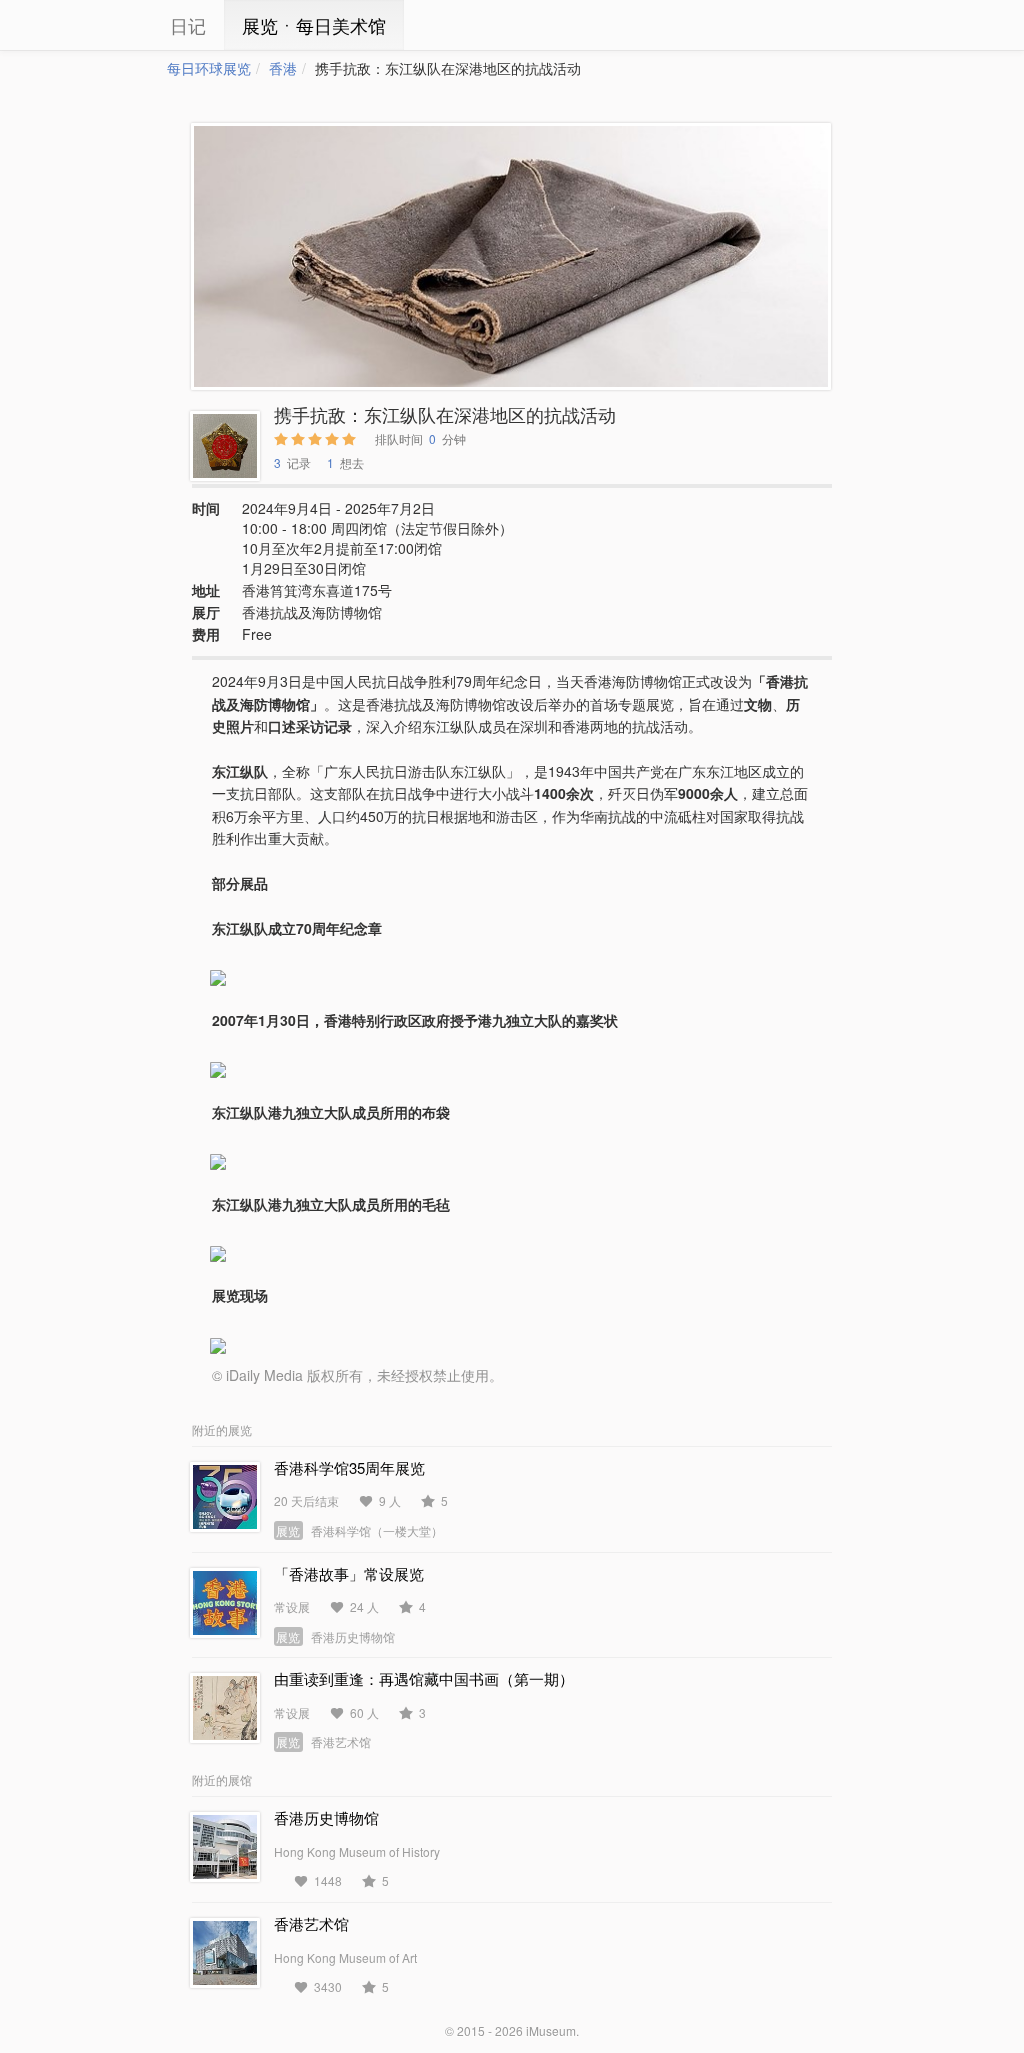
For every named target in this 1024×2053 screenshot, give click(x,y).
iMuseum (551, 2030)
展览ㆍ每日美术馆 (314, 25)
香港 (283, 68)
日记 (188, 25)
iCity (107, 25)
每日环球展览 (209, 68)
